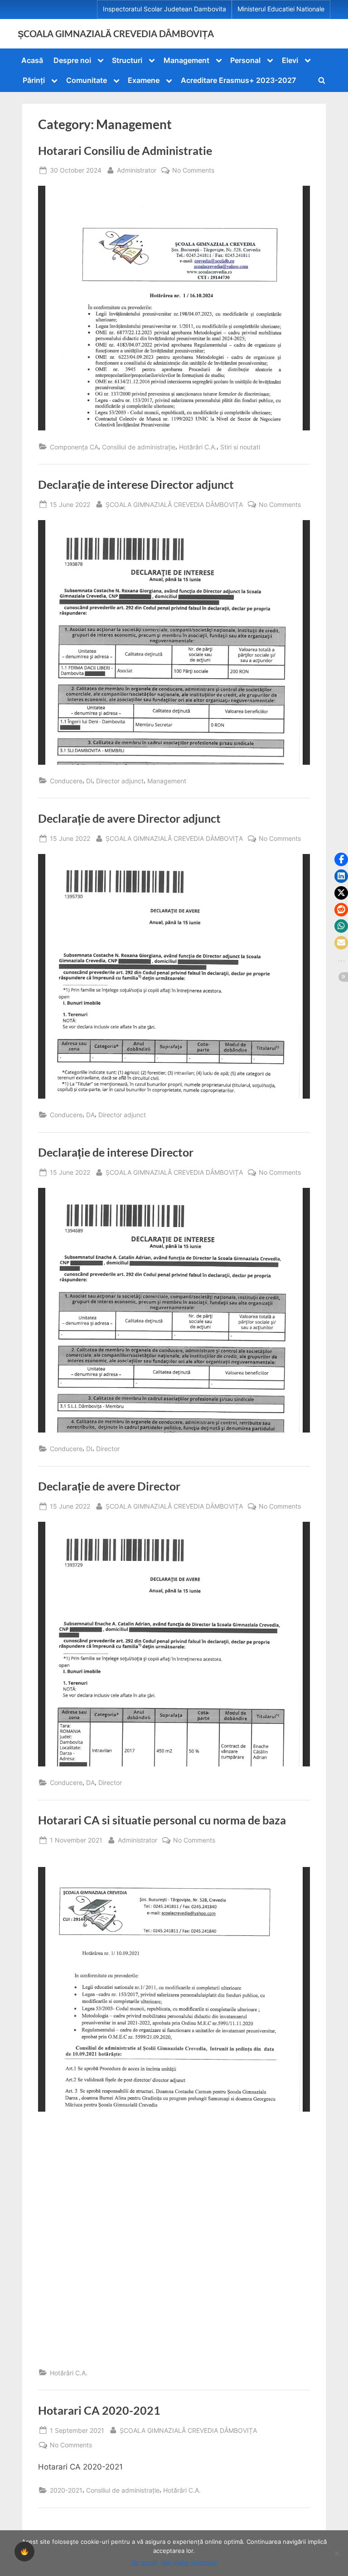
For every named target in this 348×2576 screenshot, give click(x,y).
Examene (144, 80)
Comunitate (87, 80)
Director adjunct (120, 781)
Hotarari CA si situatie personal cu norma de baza (162, 1820)
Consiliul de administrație (139, 447)
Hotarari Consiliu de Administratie (125, 151)
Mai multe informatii (189, 2562)
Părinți (34, 80)
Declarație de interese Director (116, 1152)
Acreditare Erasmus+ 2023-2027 (238, 80)
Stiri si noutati (240, 447)
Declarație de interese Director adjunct (136, 485)
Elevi (290, 60)
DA (90, 1115)
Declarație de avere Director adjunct (129, 818)
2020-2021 (66, 2490)
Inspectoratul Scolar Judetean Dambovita (164, 9)
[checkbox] (24, 2552)
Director (108, 1449)
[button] (341, 859)
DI (89, 781)
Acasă (32, 60)
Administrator (137, 170)
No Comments (193, 171)
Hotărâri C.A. (198, 447)
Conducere (66, 781)
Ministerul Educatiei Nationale (281, 9)
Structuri (127, 60)
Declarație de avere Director (109, 1486)
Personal (245, 60)
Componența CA (74, 447)
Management (186, 60)
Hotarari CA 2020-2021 (99, 2410)
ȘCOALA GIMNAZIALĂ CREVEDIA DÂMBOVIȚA (116, 34)
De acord (144, 2562)
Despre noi (72, 60)
